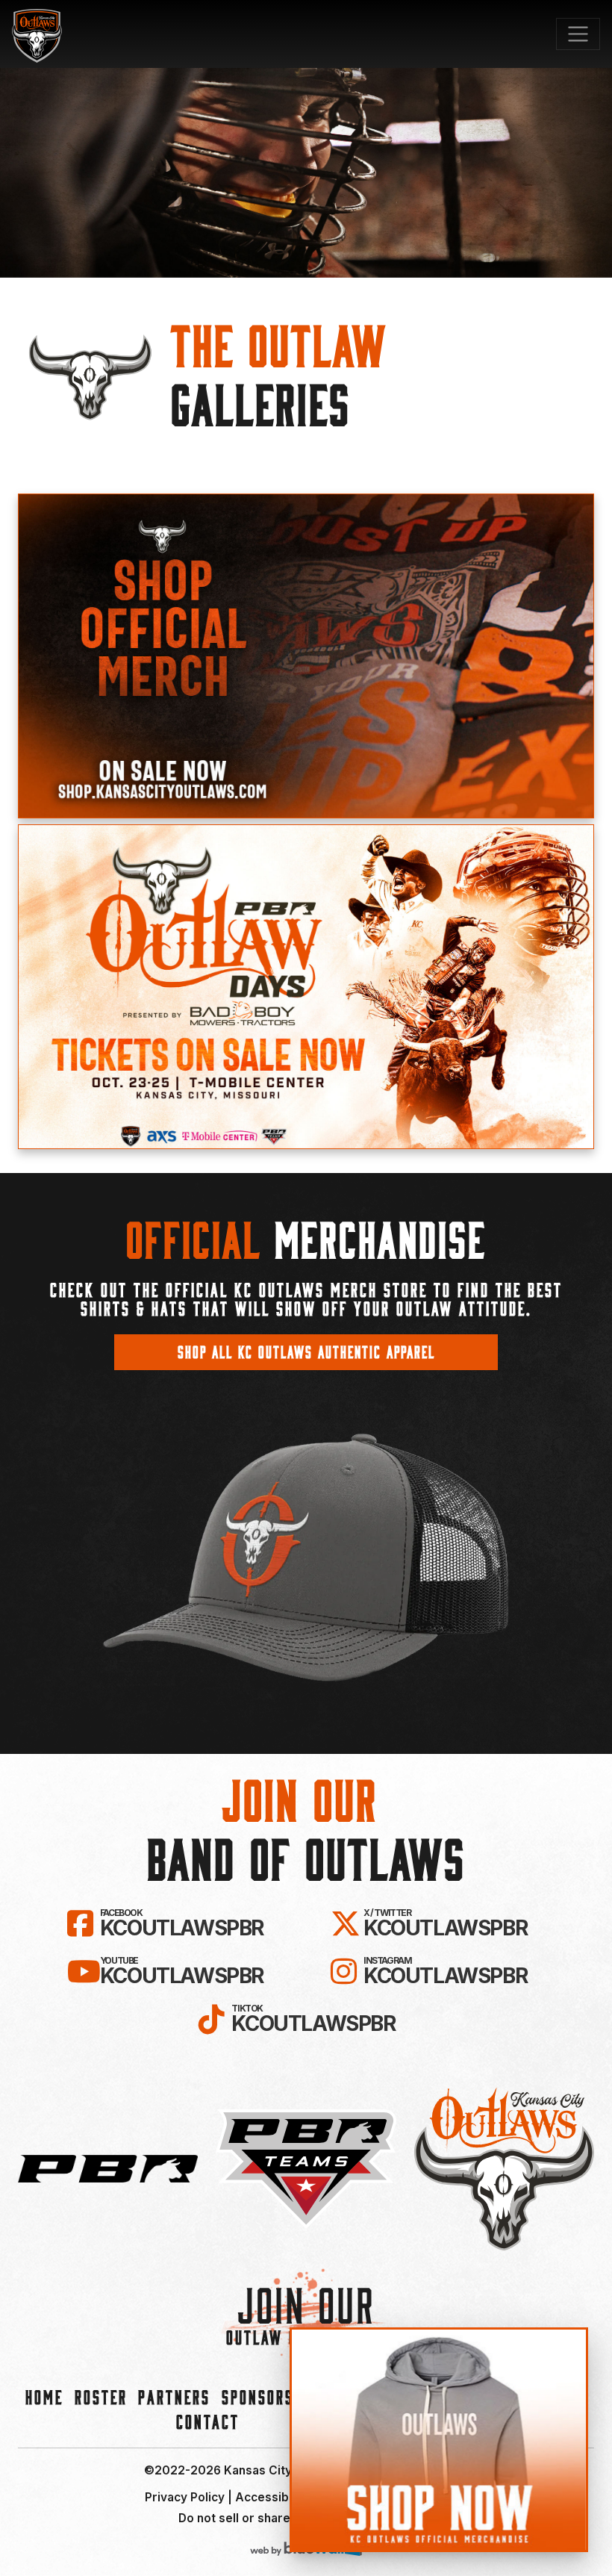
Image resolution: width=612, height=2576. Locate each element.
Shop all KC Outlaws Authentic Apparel (306, 1351)
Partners (174, 2396)
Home (44, 2396)
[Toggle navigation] (578, 34)
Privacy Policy (185, 2497)
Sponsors (258, 2396)
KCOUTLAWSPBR (181, 1923)
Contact (208, 2421)
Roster (101, 2396)
